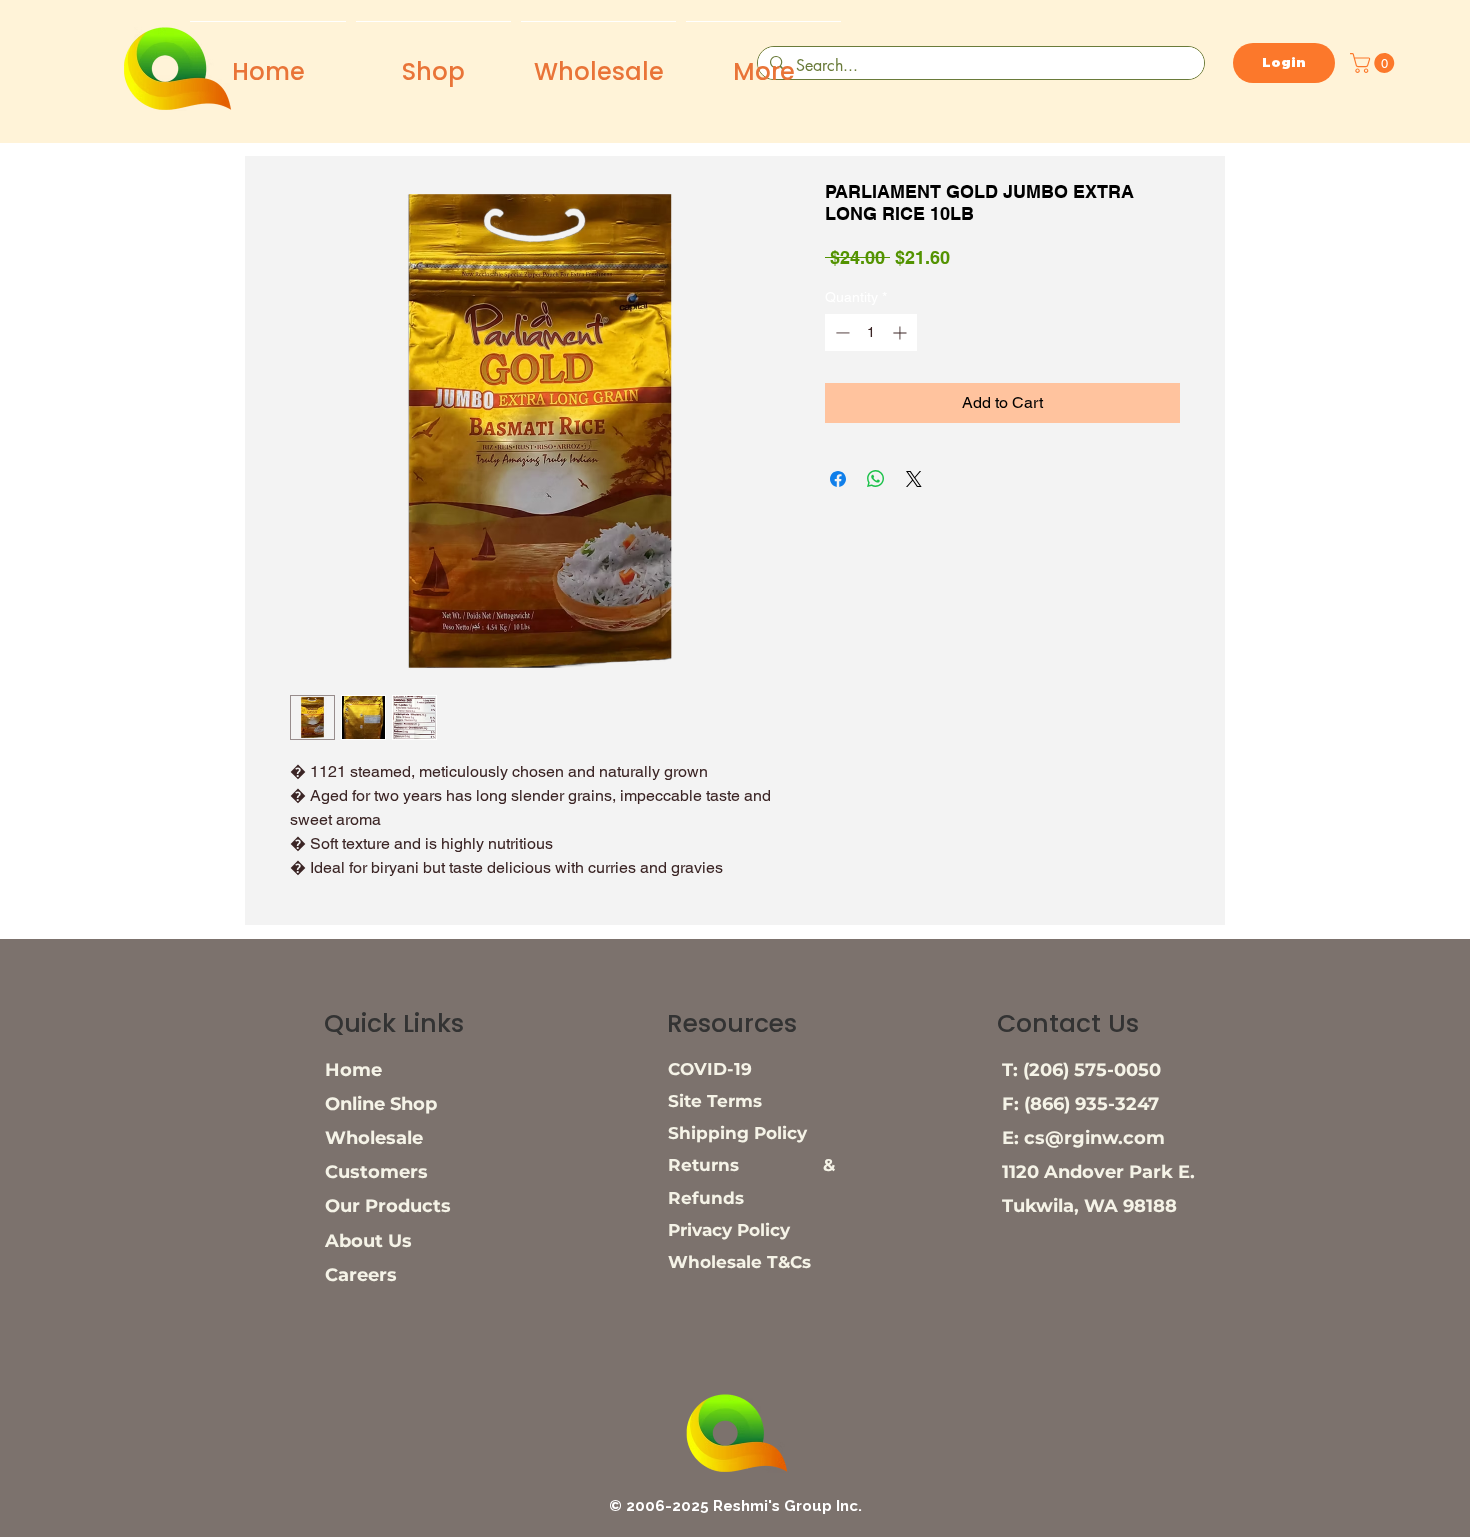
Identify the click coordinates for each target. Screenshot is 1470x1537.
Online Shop (381, 1104)
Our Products (388, 1206)
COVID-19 (710, 1069)
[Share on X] (914, 479)
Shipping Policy (737, 1133)
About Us (368, 1241)
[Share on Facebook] (838, 479)
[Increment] (901, 332)
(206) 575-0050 (1092, 1070)
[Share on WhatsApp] (876, 479)
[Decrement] (840, 332)
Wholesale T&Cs (739, 1262)
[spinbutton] (871, 332)
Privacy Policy (729, 1230)
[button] (1374, 63)
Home (353, 1070)
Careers (361, 1275)
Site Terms (715, 1101)
